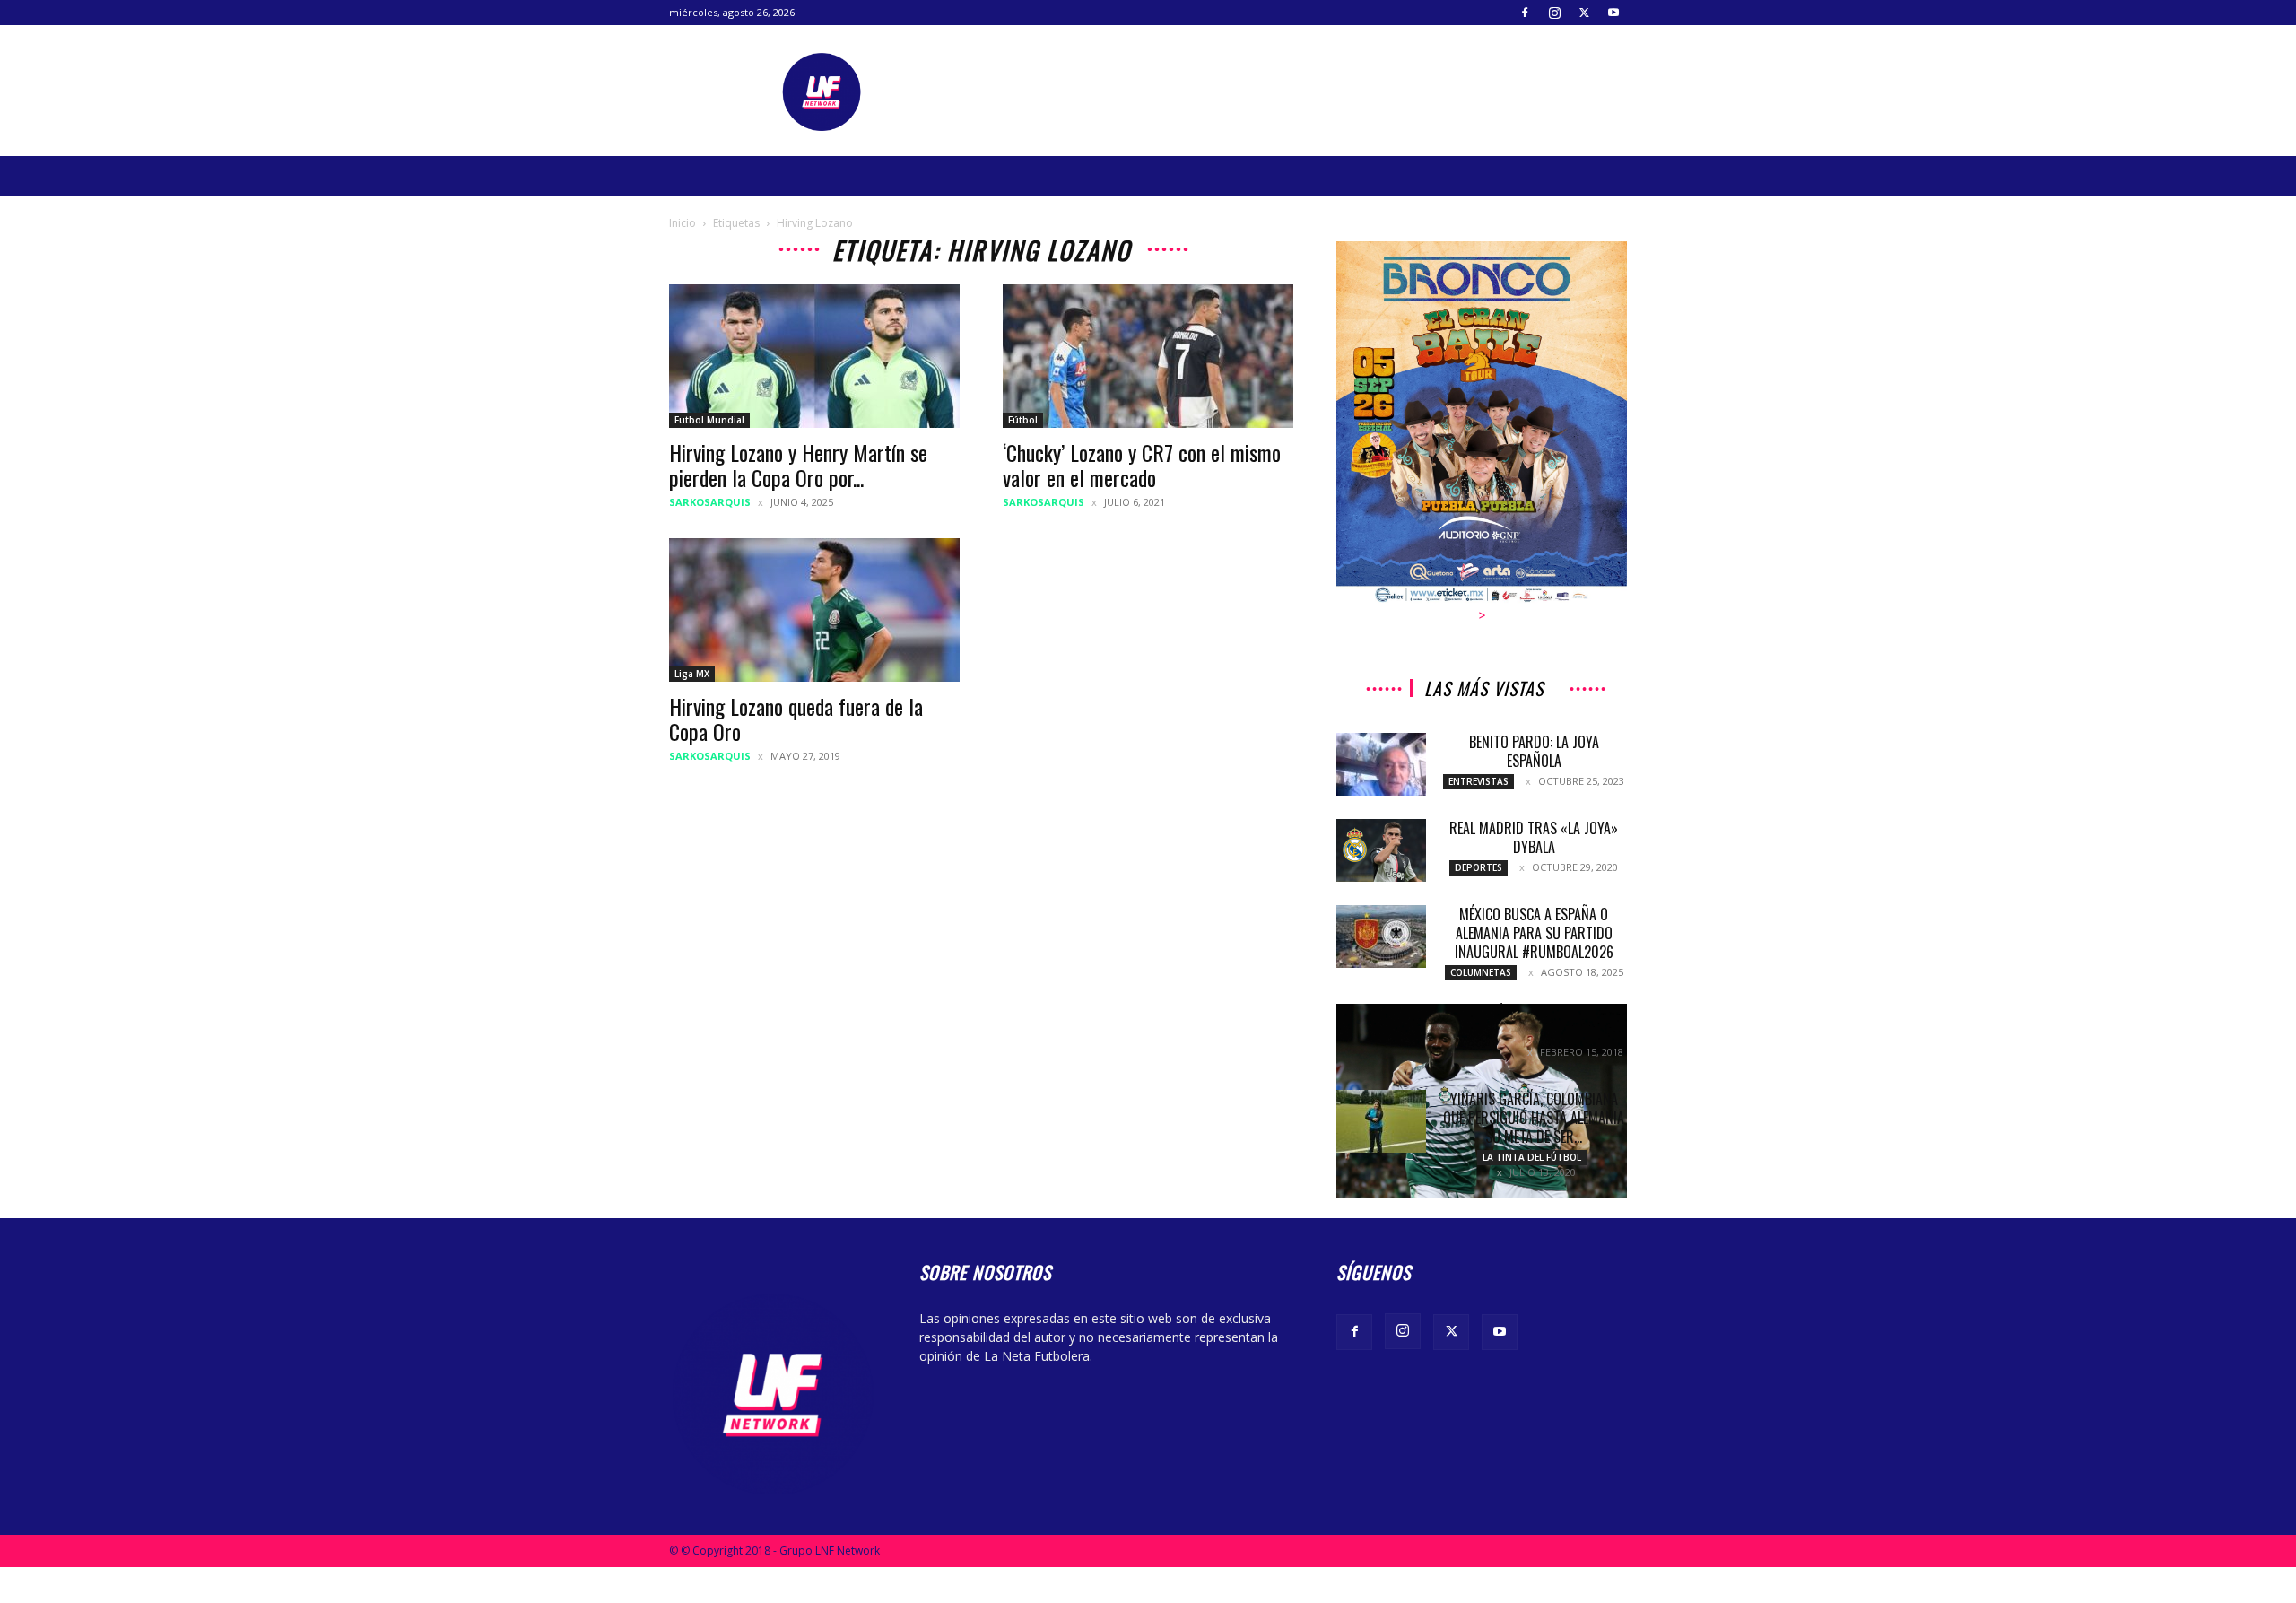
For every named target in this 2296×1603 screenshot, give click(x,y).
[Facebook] (1525, 13)
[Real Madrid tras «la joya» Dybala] (1381, 850)
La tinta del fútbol (1532, 1157)
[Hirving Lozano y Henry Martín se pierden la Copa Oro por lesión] (814, 356)
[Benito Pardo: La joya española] (1381, 764)
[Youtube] (1613, 13)
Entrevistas (1478, 781)
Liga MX (692, 674)
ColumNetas (1481, 972)
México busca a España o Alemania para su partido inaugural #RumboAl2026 (1534, 933)
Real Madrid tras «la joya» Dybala (1534, 837)
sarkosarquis (710, 502)
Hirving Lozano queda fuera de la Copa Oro (796, 719)
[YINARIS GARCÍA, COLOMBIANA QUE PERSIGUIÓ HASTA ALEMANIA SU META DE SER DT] (1381, 1121)
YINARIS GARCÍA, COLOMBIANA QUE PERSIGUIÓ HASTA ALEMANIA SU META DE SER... (1534, 1118)
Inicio (683, 223)
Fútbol (1023, 420)
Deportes (1478, 867)
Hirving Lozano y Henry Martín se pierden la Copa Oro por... (798, 465)
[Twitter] (1584, 13)
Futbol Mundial (709, 420)
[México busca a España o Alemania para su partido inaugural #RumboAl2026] (1381, 937)
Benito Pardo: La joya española (1534, 751)
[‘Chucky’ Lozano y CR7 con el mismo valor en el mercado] (1148, 356)
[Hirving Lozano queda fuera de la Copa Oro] (814, 610)
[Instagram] (1554, 13)
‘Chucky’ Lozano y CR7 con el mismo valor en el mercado (1142, 465)
